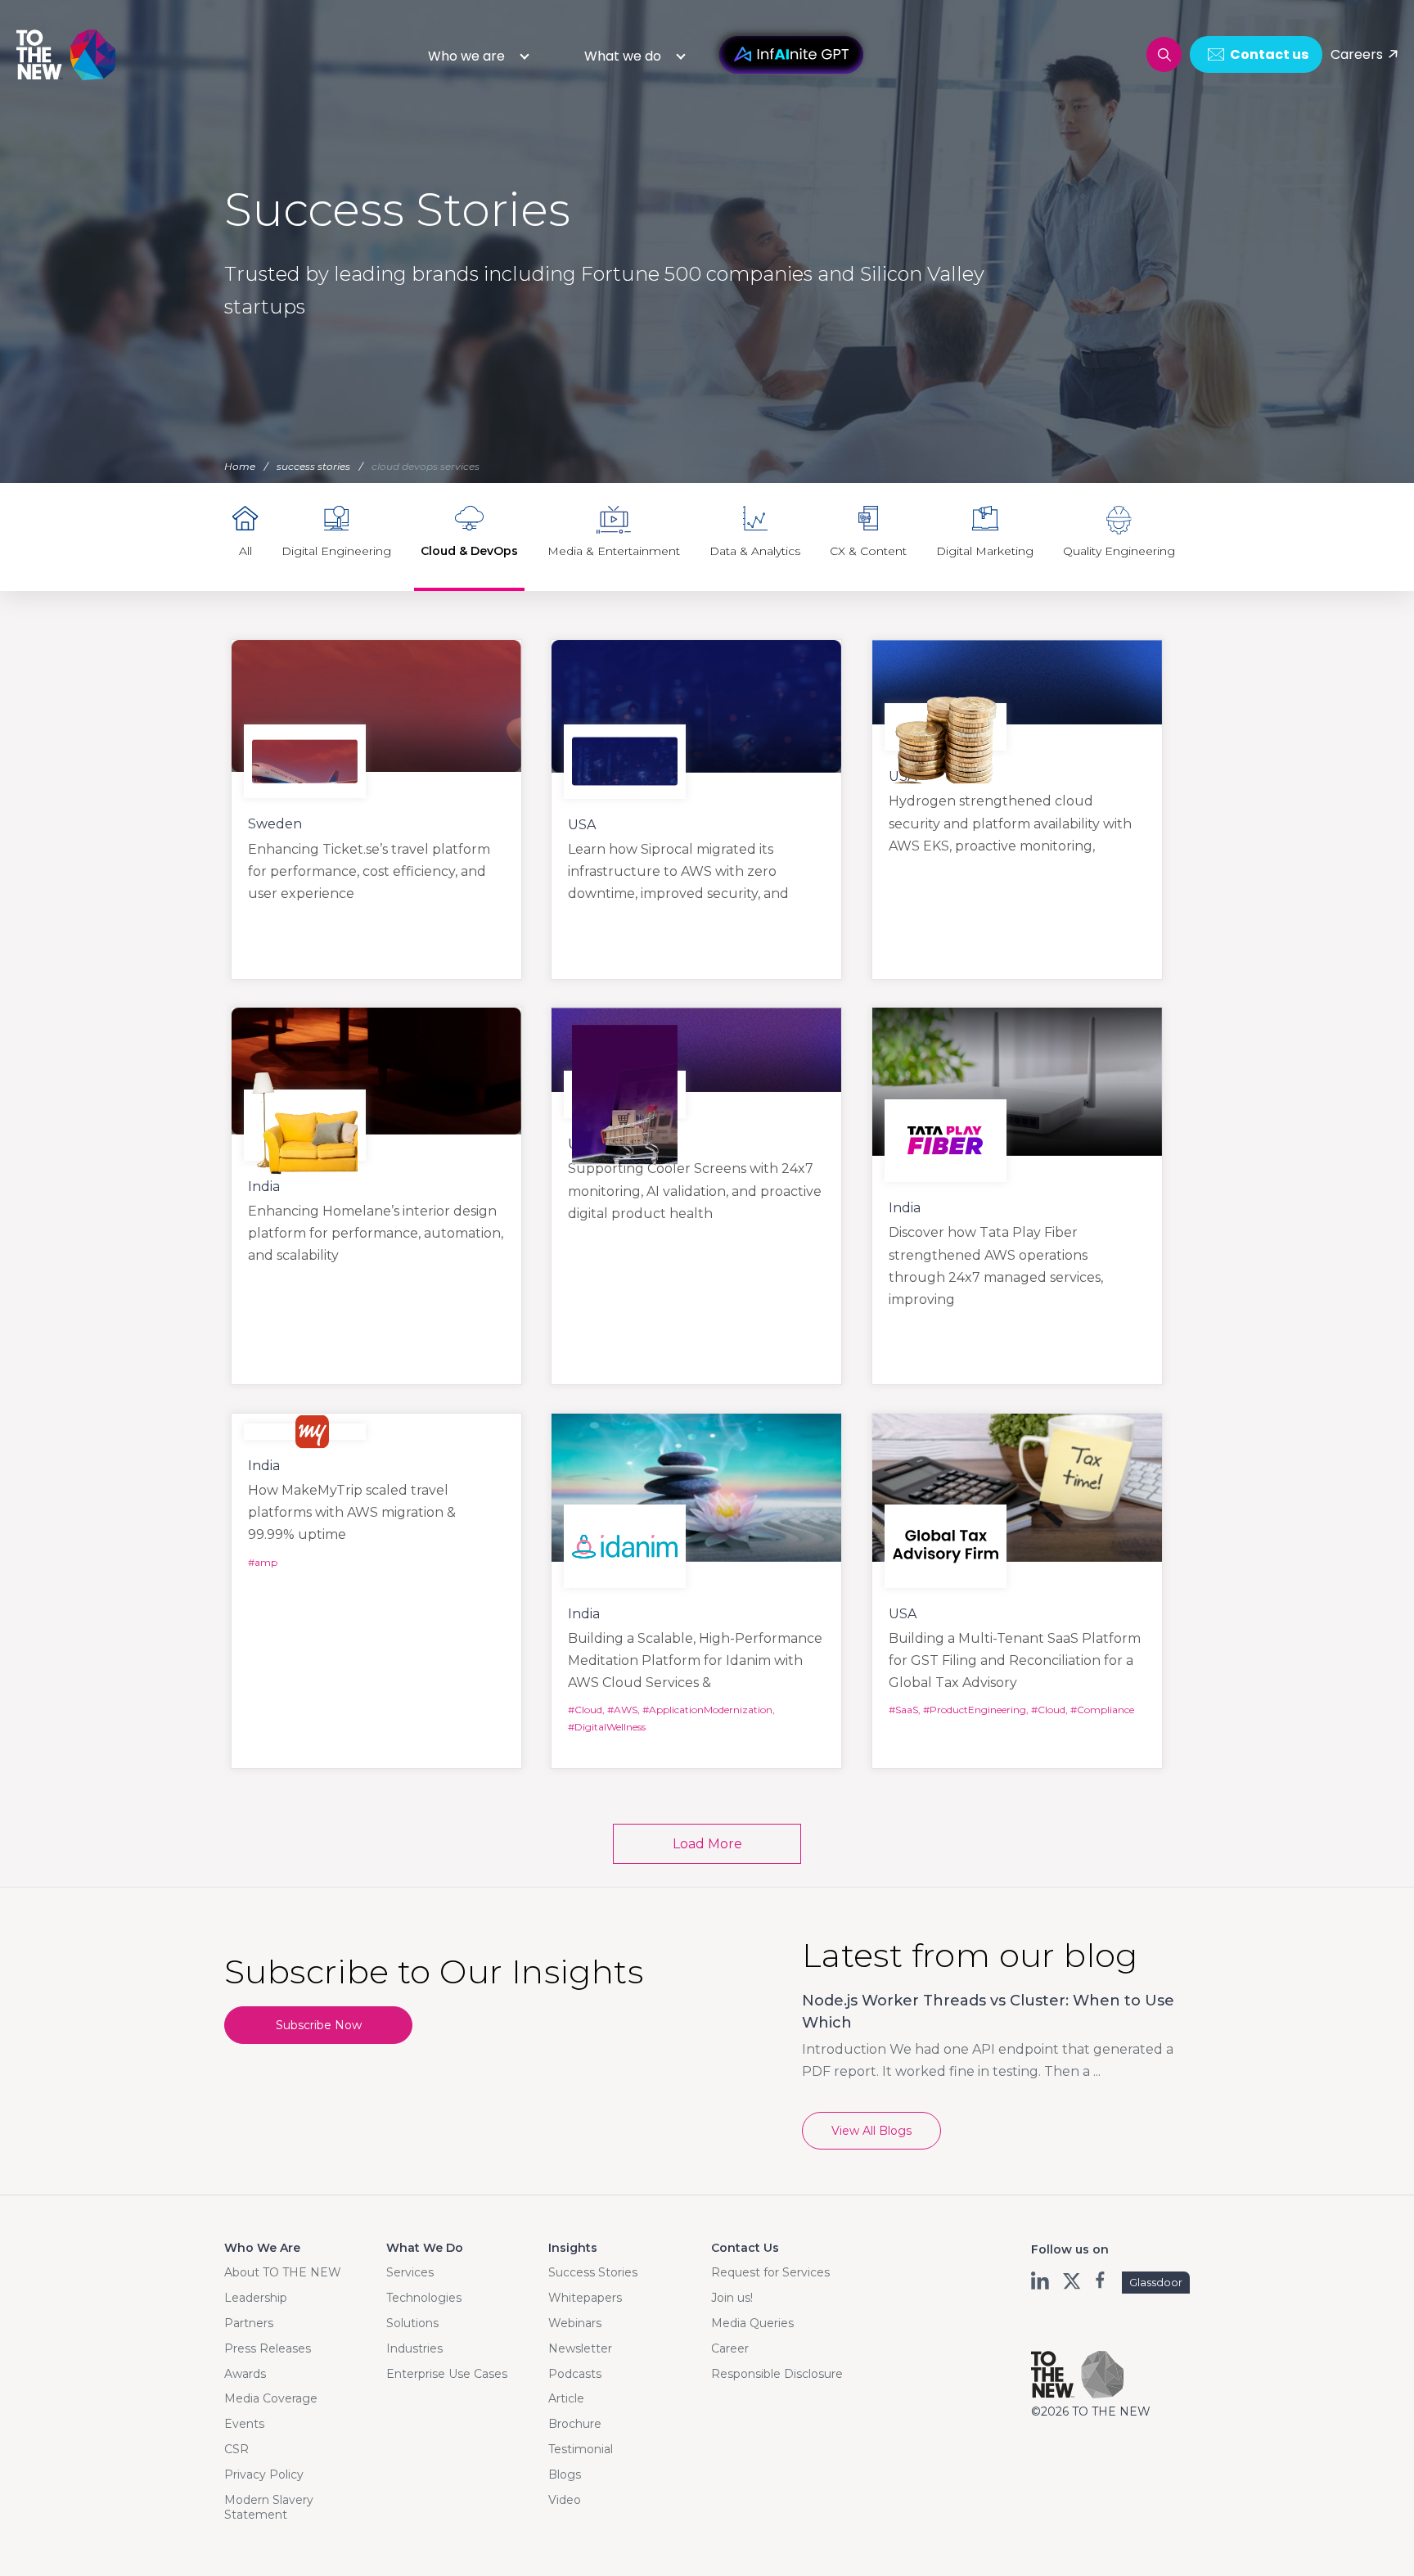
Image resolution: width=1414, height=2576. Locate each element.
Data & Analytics (755, 551)
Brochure (575, 2424)
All (245, 551)
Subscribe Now (319, 2025)
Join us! (732, 2298)
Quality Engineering (1119, 551)
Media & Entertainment (614, 551)
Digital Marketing (985, 551)
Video (565, 2500)
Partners (249, 2323)
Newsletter (580, 2348)
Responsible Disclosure (777, 2374)
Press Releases (268, 2348)
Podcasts (575, 2374)
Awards (245, 2374)
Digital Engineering (336, 551)
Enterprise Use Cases (447, 2374)
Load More (707, 1844)
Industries (414, 2348)
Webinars (575, 2323)
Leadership (256, 2298)
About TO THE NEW (283, 2272)
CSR (236, 2449)
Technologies (424, 2298)
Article (566, 2398)
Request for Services (770, 2272)
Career (730, 2348)
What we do (623, 56)
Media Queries (752, 2323)
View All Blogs (871, 2131)
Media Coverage (271, 2398)
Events (244, 2424)
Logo (67, 54)
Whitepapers (585, 2298)
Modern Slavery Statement (269, 2507)
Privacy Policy (264, 2474)
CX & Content (868, 551)
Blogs (565, 2474)
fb (1102, 2281)
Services (410, 2272)
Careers (1357, 54)
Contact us (1269, 54)
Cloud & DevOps (469, 551)
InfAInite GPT (791, 55)
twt (1072, 2281)
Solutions (412, 2323)
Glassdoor (1156, 2282)
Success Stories (593, 2272)
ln (1041, 2281)
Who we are (466, 56)
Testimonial (581, 2449)
